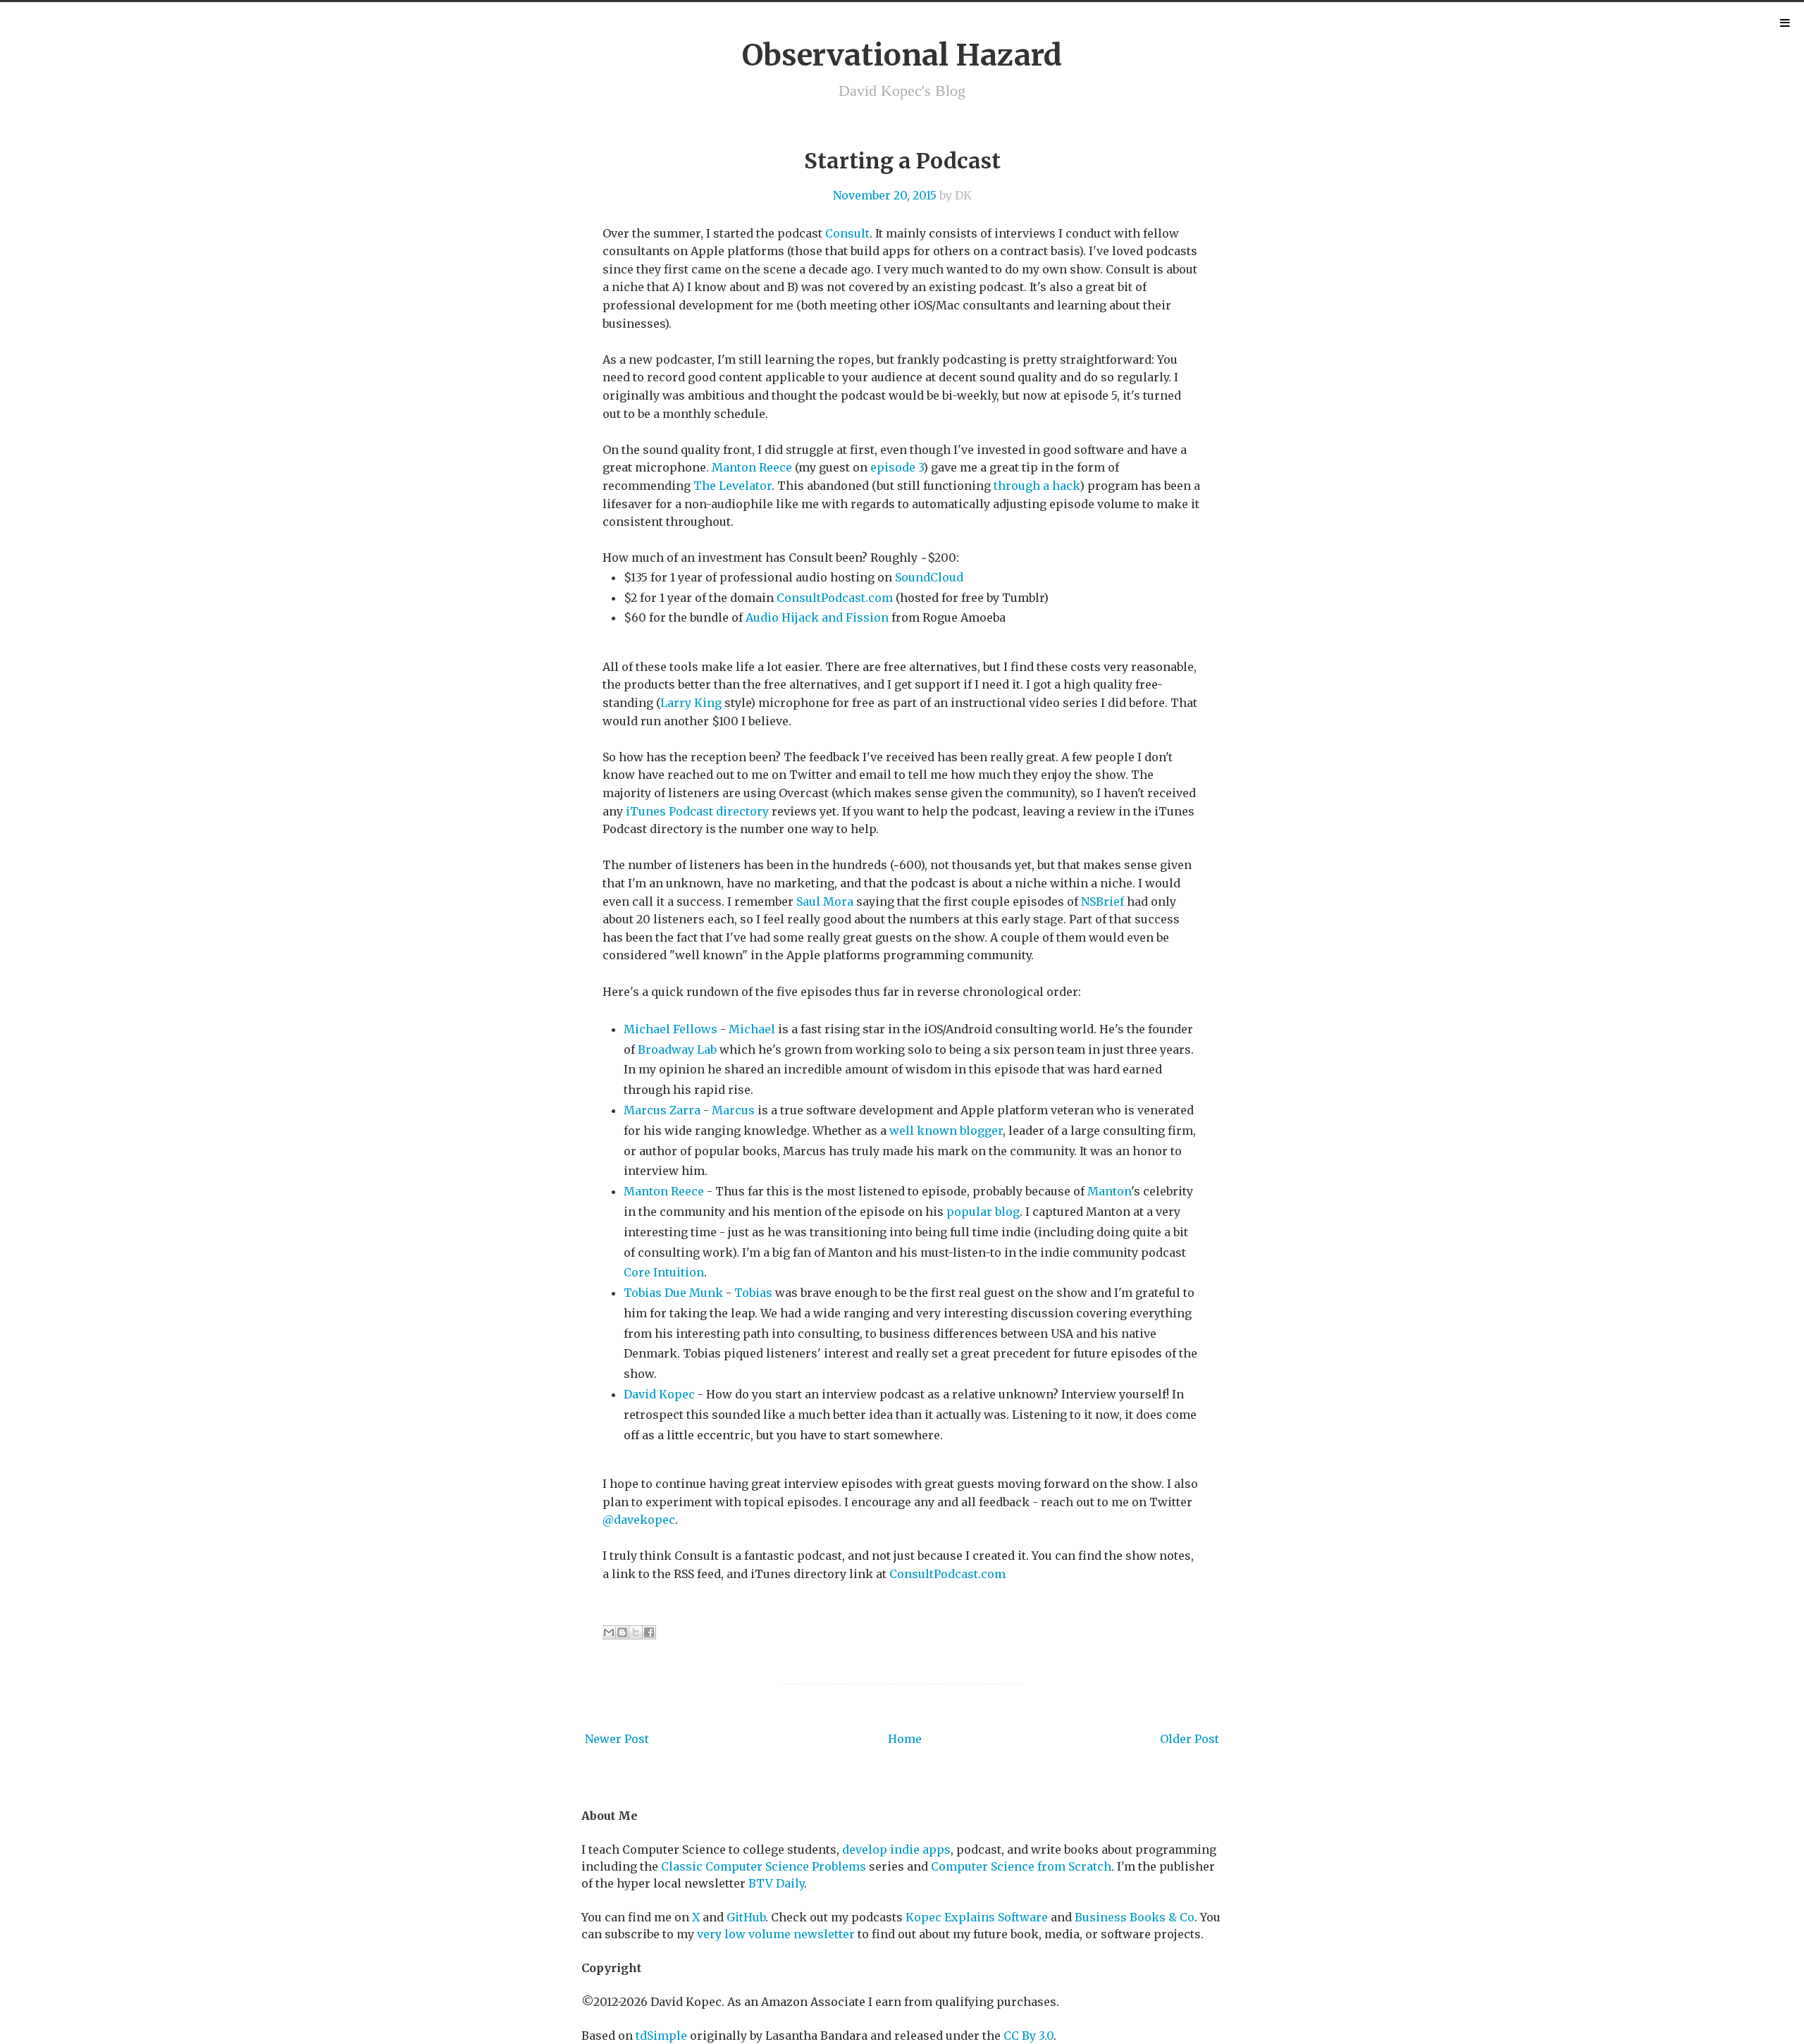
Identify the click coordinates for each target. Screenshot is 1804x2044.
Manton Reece (752, 467)
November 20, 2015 (885, 195)
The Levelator (733, 486)
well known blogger (946, 1131)
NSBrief (1104, 901)
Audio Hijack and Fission (817, 617)
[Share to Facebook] (649, 1632)
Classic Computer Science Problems (764, 1866)
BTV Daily (776, 1883)
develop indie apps (896, 1849)
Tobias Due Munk (673, 1293)
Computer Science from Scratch (1021, 1866)
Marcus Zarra (662, 1110)
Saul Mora (825, 901)
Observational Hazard (902, 55)
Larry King (691, 703)
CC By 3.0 (1028, 2036)
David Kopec (659, 1394)
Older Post (1190, 1739)
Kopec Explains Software (977, 1917)
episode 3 (897, 467)
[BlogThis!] (622, 1632)
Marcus (733, 1110)
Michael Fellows (671, 1029)
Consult (847, 233)
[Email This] (609, 1632)
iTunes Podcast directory (697, 811)
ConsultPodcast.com (835, 598)
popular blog (983, 1212)
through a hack (1037, 486)
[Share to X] (636, 1632)
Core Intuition (664, 1272)
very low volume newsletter (776, 1934)
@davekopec (639, 1520)
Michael (752, 1029)
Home (905, 1739)
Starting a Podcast (902, 161)
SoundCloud (929, 577)
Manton (1109, 1191)
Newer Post (617, 1739)
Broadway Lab (677, 1049)
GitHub (746, 1917)
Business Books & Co (1135, 1917)
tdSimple (661, 2036)
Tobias (753, 1293)
